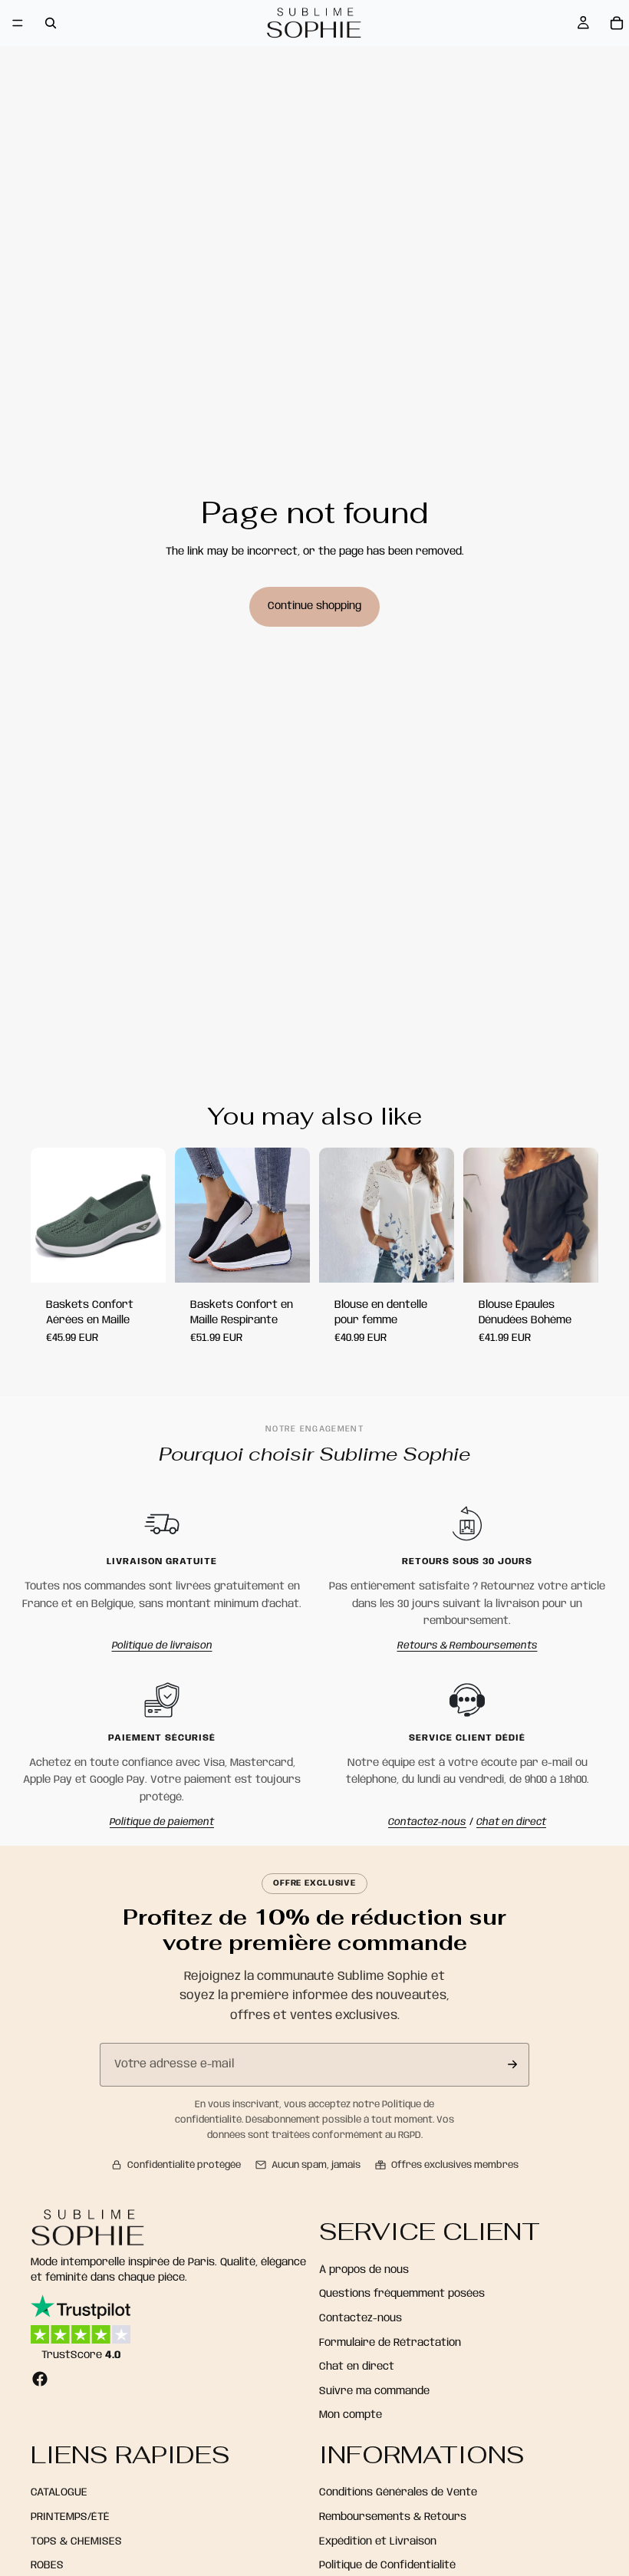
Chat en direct (511, 1822)
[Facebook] (40, 2379)
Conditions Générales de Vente (398, 2493)
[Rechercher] (51, 23)
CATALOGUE (59, 2493)
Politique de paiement (162, 1822)
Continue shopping (314, 606)
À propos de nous (364, 2270)
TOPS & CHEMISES (76, 2541)
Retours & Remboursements (468, 1646)
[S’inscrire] (512, 2064)
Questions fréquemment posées (402, 2294)
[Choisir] (142, 1259)
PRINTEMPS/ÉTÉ (70, 2517)
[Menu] (18, 23)
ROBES (47, 2565)
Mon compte (351, 2415)
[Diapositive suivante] (293, 1215)
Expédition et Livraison (378, 2541)
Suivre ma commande (374, 2391)
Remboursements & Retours (393, 2517)
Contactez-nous (427, 1822)
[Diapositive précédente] (192, 1215)
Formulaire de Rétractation (390, 2343)
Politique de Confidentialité (387, 2565)
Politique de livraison (162, 1646)
